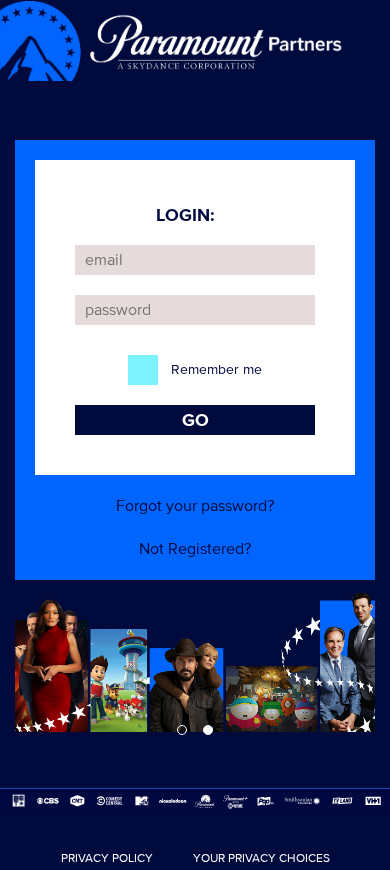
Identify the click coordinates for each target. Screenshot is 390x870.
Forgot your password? (195, 506)
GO (195, 420)
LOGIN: (185, 215)
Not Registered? (195, 549)
